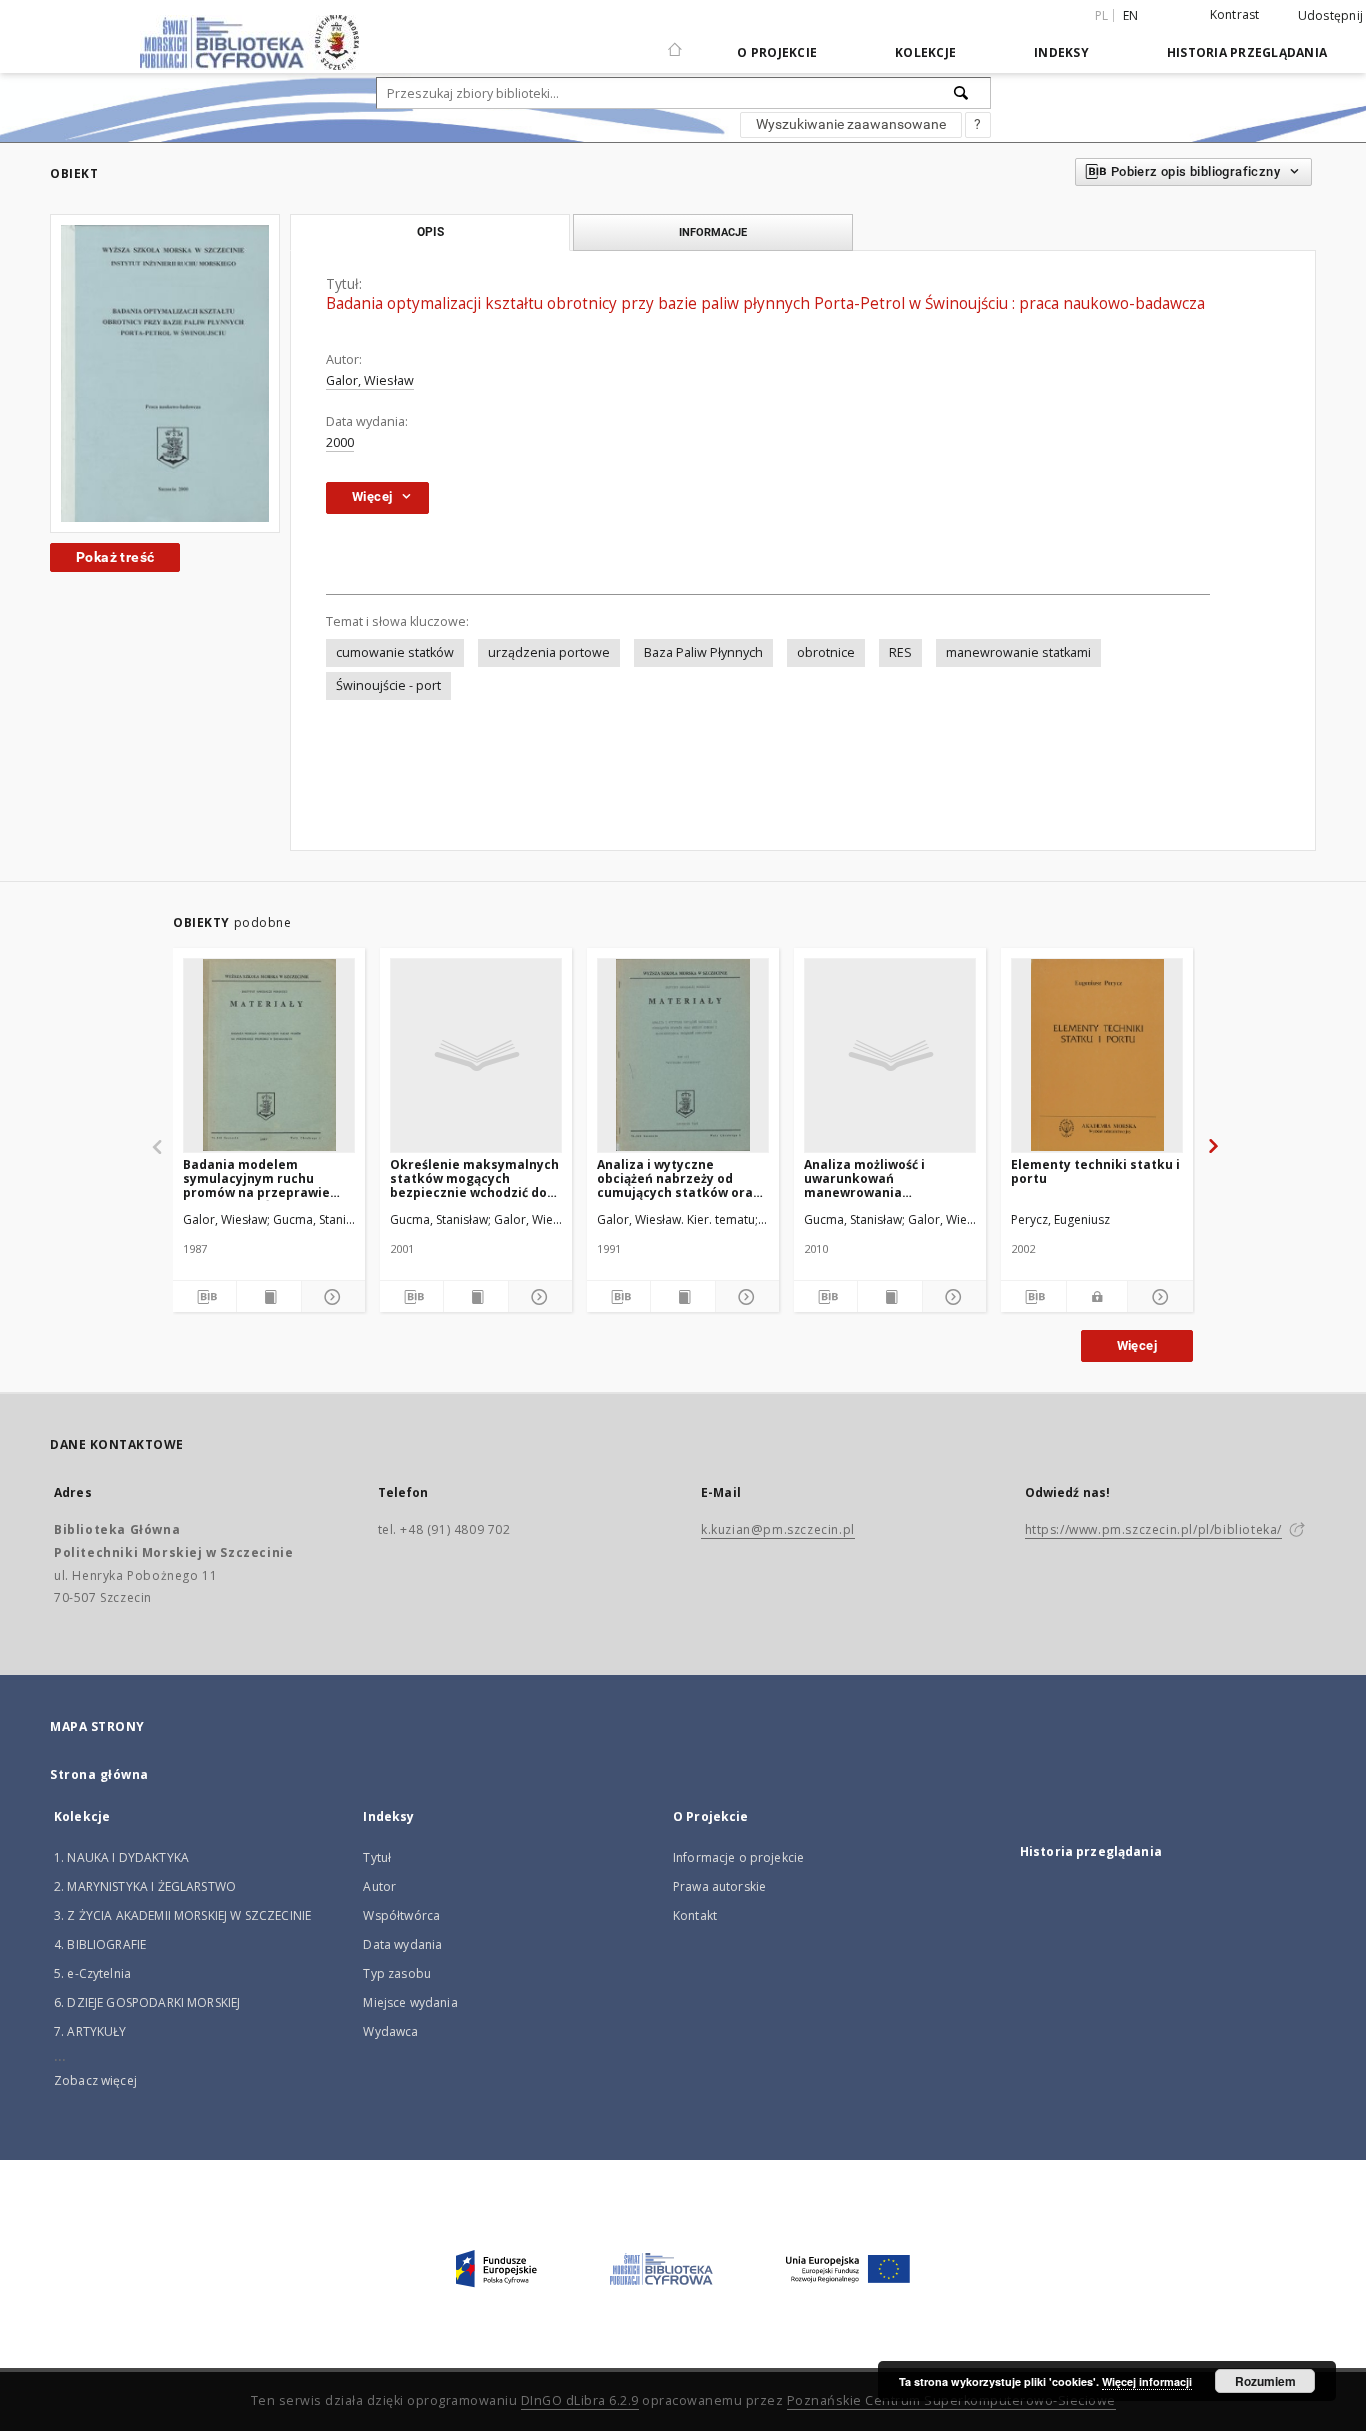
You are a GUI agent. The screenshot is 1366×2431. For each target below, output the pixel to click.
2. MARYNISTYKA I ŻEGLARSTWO (145, 1886)
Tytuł (377, 1857)
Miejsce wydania (410, 2002)
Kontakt (695, 1915)
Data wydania (402, 1944)
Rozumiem (1265, 2381)
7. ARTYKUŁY (90, 2031)
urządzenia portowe (549, 652)
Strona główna (99, 1774)
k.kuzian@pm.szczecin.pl (778, 1529)
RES (900, 652)
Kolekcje (925, 52)
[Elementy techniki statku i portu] (1097, 1055)
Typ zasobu (397, 1973)
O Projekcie (777, 52)
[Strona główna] (675, 41)
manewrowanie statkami (1018, 652)
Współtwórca (401, 1915)
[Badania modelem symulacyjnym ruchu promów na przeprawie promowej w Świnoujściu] (269, 1055)
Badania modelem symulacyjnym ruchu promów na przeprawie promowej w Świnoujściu (260, 1178)
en (1131, 15)
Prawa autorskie (719, 1886)
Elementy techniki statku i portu (1095, 1171)
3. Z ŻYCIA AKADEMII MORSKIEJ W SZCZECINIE (182, 1915)
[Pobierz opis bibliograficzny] (204, 1297)
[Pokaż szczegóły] (330, 1297)
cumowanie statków (395, 652)
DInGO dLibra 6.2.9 (580, 2400)
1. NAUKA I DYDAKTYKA (121, 1857)
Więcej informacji (1147, 2381)
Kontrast (1235, 14)
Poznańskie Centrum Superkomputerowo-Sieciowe (951, 2400)
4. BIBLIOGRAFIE (100, 1944)
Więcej (1137, 1345)
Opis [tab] (430, 232)
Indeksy (1061, 52)
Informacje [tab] (713, 232)
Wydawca (390, 2031)
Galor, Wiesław (370, 380)
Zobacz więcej (95, 2080)
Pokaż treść (115, 557)
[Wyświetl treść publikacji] (268, 1297)
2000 (340, 442)
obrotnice (826, 652)
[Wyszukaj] (962, 93)
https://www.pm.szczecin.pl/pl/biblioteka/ (1154, 1529)
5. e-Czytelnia (92, 1973)
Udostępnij (1331, 16)
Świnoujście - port (388, 685)
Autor (379, 1886)
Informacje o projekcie (738, 1857)
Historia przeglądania (1247, 52)
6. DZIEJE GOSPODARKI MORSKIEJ (147, 2002)
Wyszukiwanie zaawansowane (851, 124)
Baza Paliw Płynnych (703, 652)
